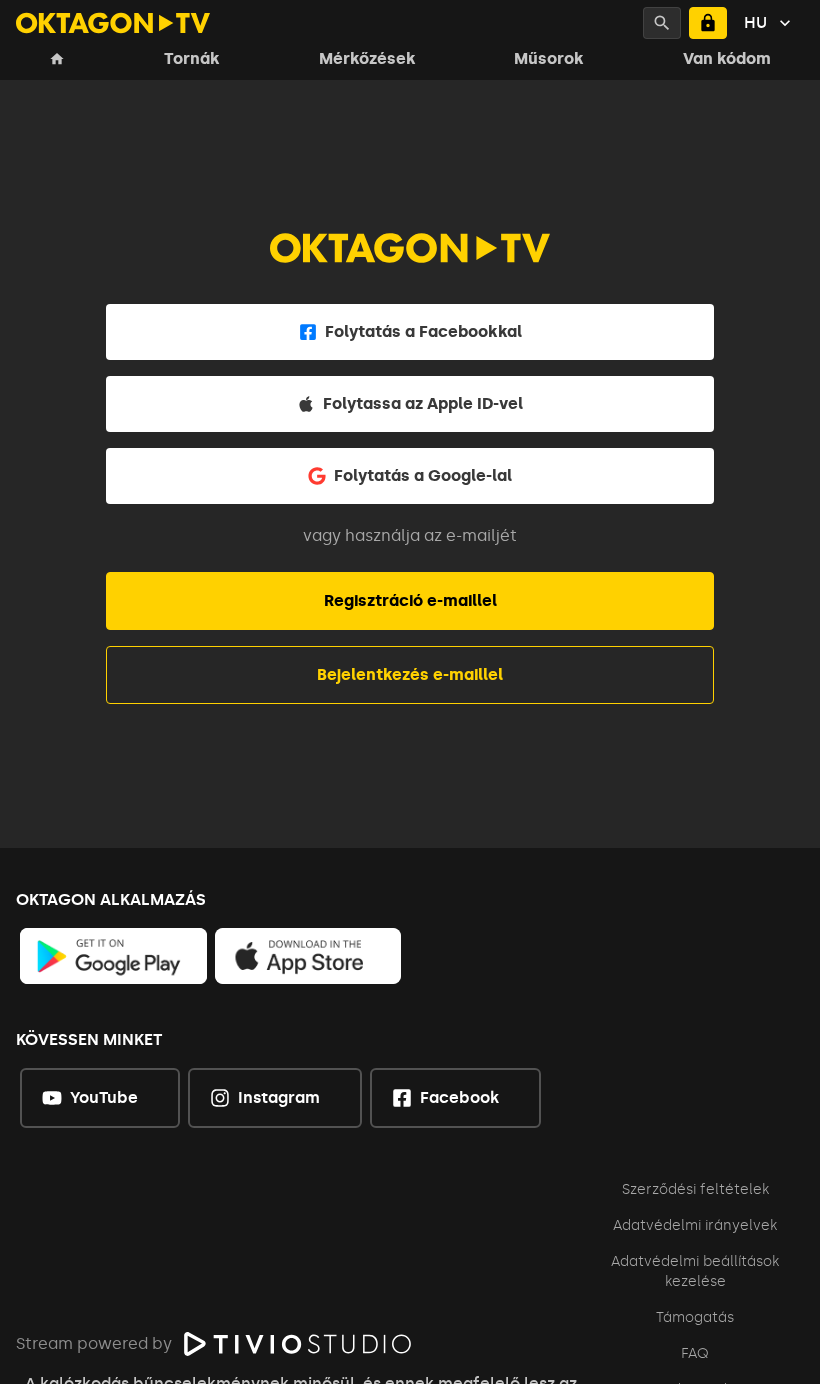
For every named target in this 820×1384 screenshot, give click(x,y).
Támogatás (695, 1317)
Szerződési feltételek (695, 1189)
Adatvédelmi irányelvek (695, 1225)
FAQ (695, 1353)
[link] (113, 956)
